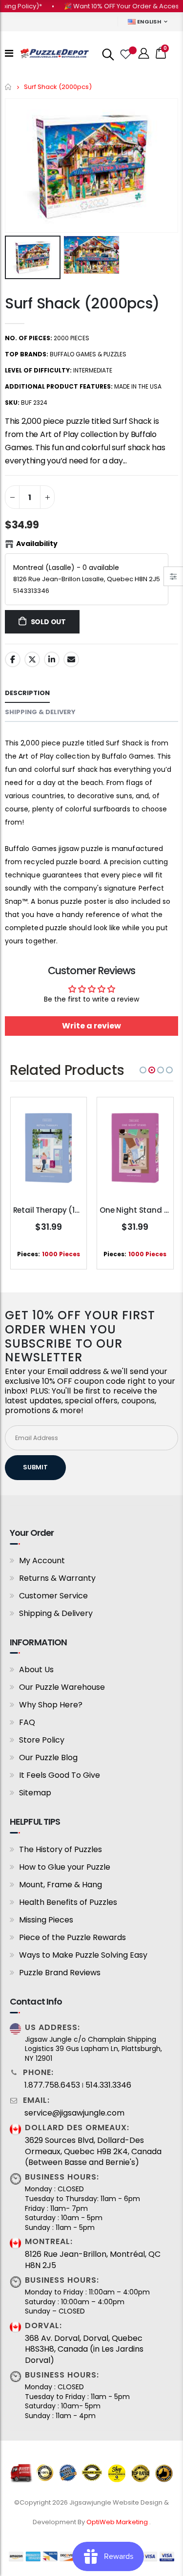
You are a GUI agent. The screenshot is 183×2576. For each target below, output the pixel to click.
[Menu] (9, 53)
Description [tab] (27, 693)
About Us (36, 1670)
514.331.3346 (108, 2085)
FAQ (27, 1722)
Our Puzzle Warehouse (62, 1687)
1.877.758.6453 (52, 2085)
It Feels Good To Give (60, 1775)
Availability (37, 544)
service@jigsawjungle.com (74, 2113)
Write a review (91, 1026)
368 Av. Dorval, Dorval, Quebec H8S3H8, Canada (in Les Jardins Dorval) (84, 2349)
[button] (143, 1070)
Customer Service (53, 1596)
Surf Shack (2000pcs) (82, 303)
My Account (42, 1561)
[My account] (144, 54)
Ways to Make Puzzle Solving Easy (83, 1955)
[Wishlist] (125, 53)
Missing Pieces (46, 1920)
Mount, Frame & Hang (61, 1885)
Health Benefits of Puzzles (68, 1902)
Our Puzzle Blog (48, 1757)
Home (9, 87)
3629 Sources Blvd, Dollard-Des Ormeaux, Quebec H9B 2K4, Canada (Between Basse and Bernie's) (93, 2151)
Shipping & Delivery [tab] (40, 712)
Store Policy (42, 1740)
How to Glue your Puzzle (65, 1867)
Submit (35, 1467)
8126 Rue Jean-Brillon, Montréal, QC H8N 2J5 (93, 2260)
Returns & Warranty (57, 1578)
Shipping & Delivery (56, 1613)
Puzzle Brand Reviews (60, 1973)
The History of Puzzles (61, 1849)
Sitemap (35, 1793)
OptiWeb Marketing (118, 2522)
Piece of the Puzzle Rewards (72, 1937)
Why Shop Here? (51, 1705)
